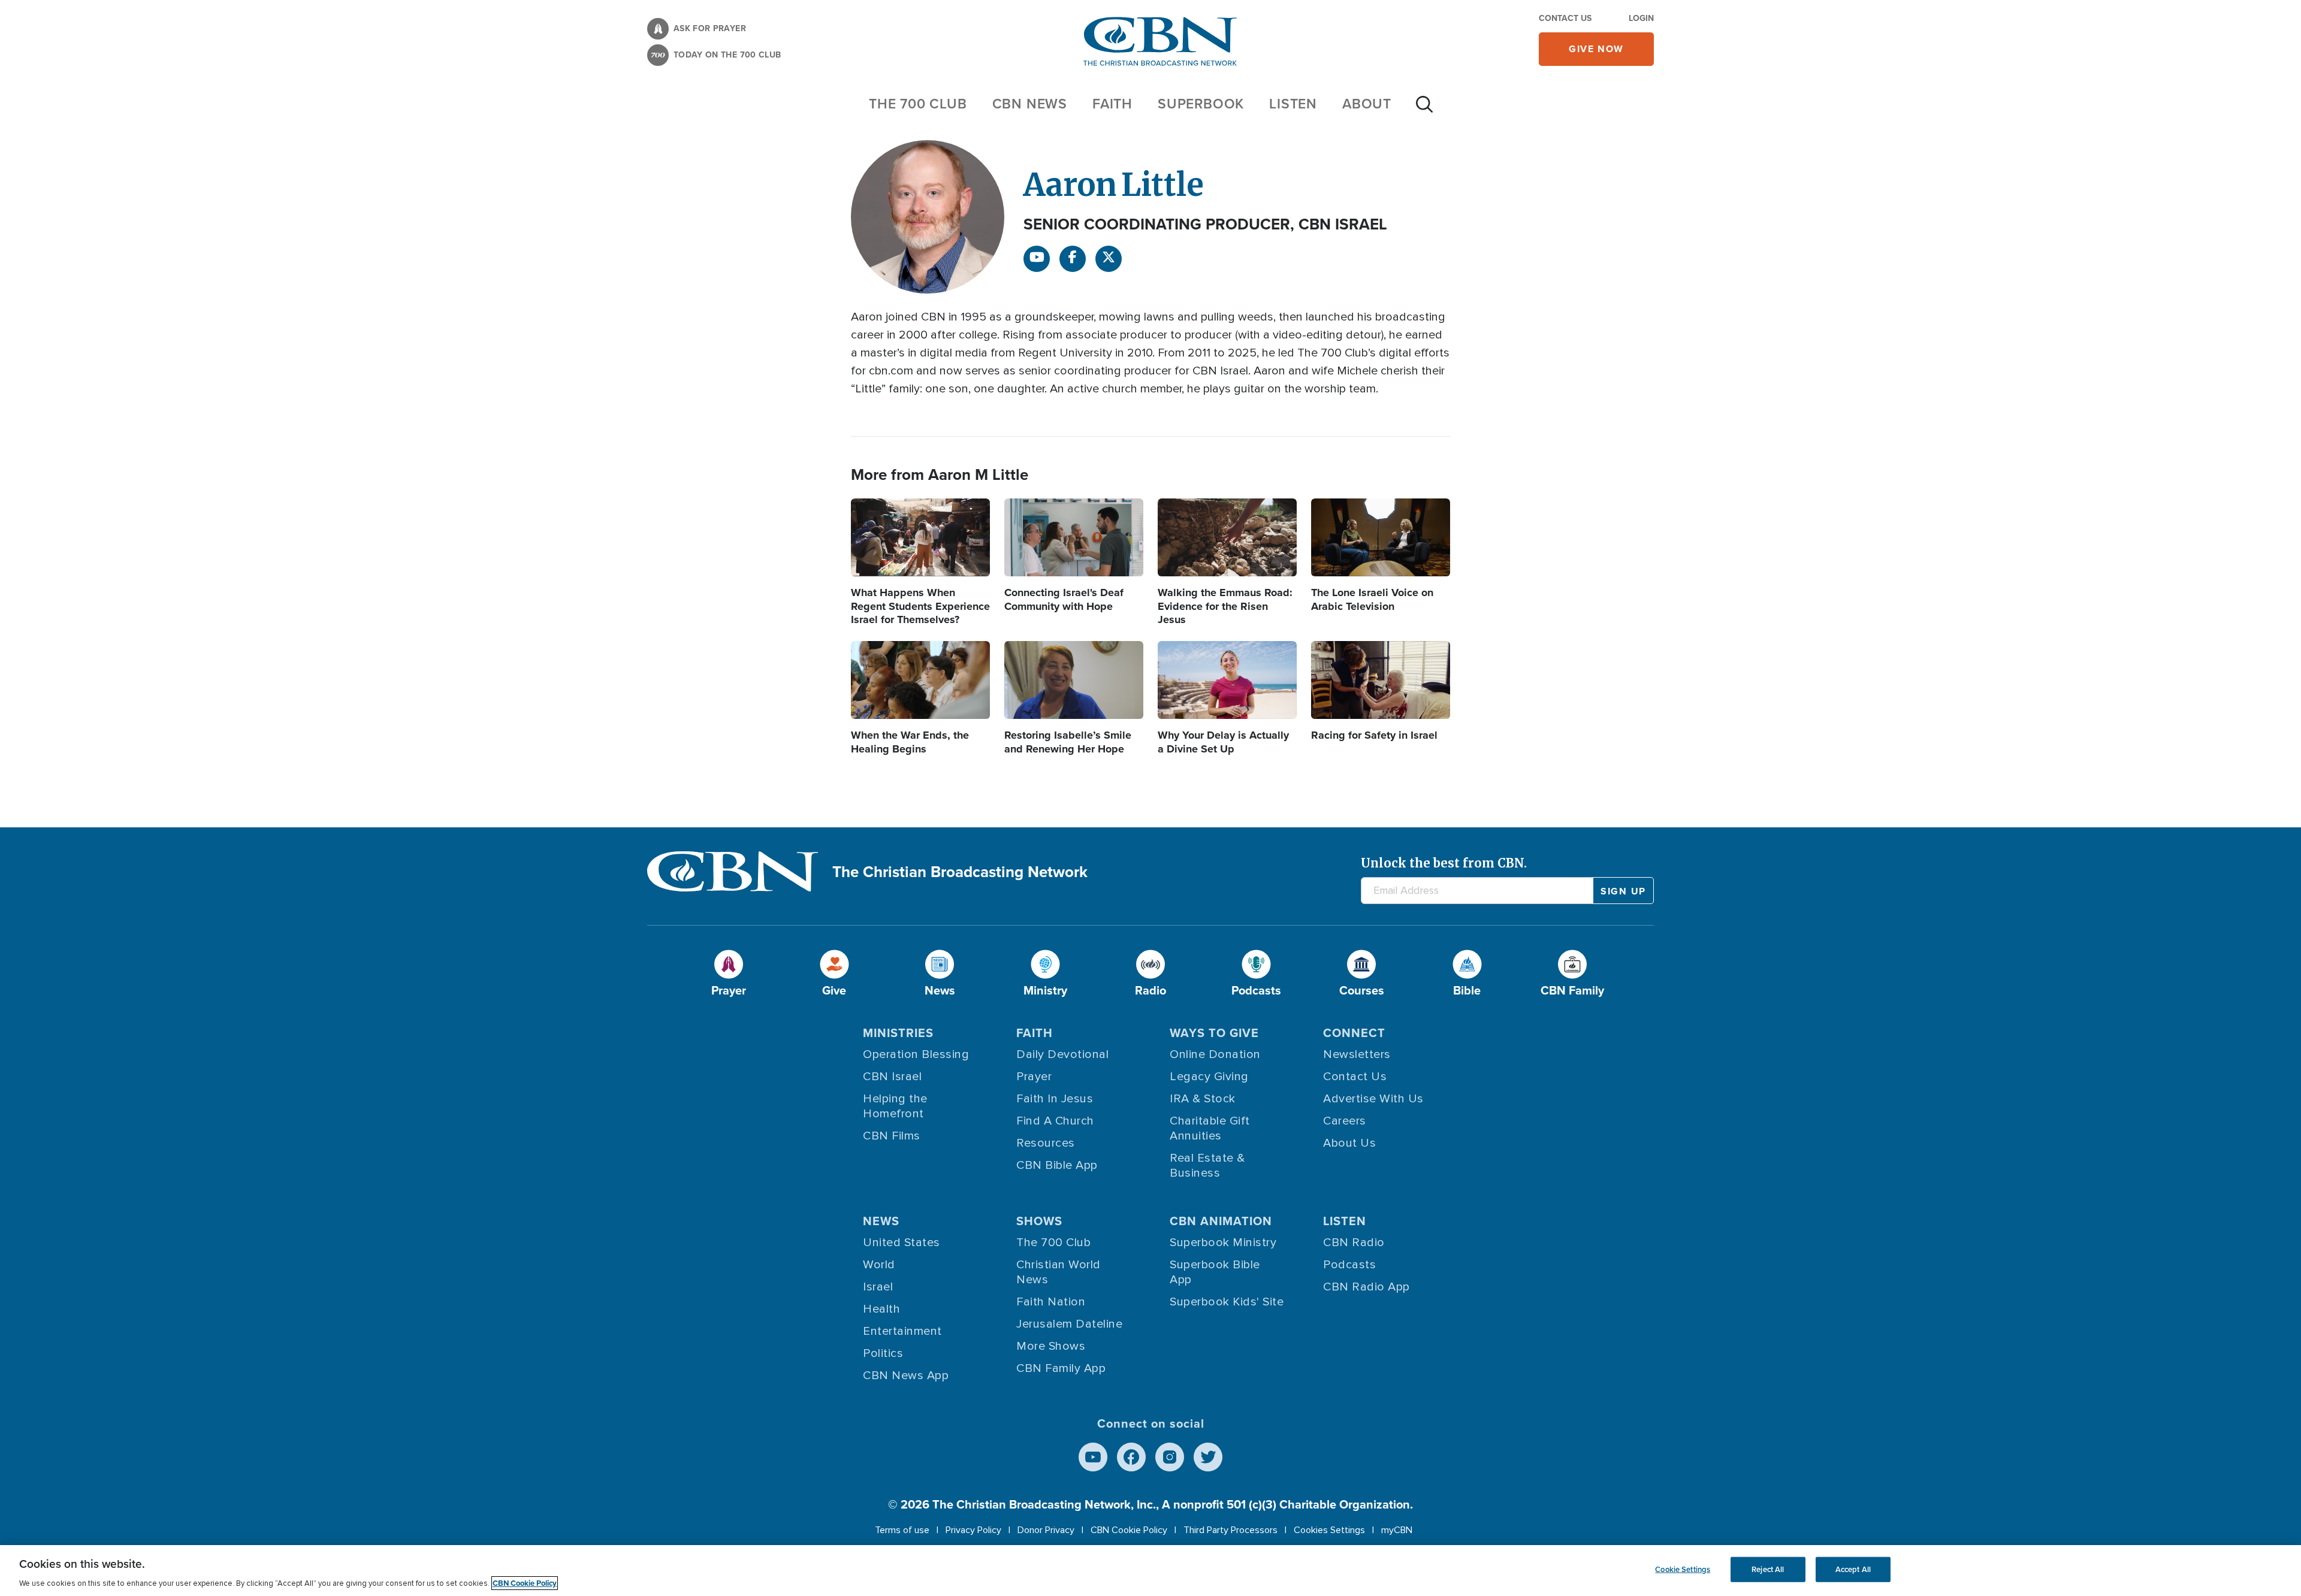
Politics (883, 1353)
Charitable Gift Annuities (1210, 1128)
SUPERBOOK (1201, 104)
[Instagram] (1170, 1457)
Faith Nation (1051, 1302)
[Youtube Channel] (1037, 259)
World (879, 1265)
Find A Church (1055, 1121)
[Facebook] (1073, 259)
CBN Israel (892, 1077)
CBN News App (906, 1376)
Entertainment (902, 1331)
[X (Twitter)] (1109, 259)
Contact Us (1565, 18)
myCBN (1397, 1530)
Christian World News (1059, 1272)
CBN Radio (1354, 1243)
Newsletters (1357, 1054)
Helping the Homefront (895, 1106)
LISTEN (1293, 104)
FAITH (1112, 104)
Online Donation (1215, 1054)
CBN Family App (1061, 1368)
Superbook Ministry (1223, 1243)
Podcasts (1349, 1265)
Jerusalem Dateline (1069, 1324)
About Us (1349, 1143)
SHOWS (1039, 1221)
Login (1641, 18)
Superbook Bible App (1215, 1272)
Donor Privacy (1046, 1530)
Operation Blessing (916, 1054)
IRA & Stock (1203, 1099)
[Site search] (1424, 110)
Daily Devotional (1062, 1054)
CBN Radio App (1367, 1287)
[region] (1150, 1571)
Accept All (1853, 1569)
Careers (1345, 1121)
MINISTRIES (898, 1033)
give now (1596, 49)
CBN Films (892, 1136)
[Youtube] (1093, 1457)
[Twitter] (1208, 1457)
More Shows (1051, 1346)
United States (902, 1243)
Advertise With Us (1373, 1099)
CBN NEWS (1030, 104)
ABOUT (1367, 104)
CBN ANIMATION (1221, 1221)
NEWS (881, 1221)
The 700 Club (918, 104)
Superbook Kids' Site (1227, 1302)
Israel (878, 1287)
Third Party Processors (1230, 1530)
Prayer (1034, 1077)
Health (881, 1309)
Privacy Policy (973, 1530)
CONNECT (1354, 1033)
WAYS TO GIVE (1214, 1033)
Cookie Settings (1683, 1569)
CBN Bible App (1057, 1165)
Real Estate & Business (1207, 1166)
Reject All (1768, 1569)
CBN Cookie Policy (1129, 1530)
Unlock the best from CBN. (1444, 863)
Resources (1046, 1143)
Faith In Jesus (1055, 1099)
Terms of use (902, 1530)
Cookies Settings (1329, 1530)
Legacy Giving (1209, 1077)
